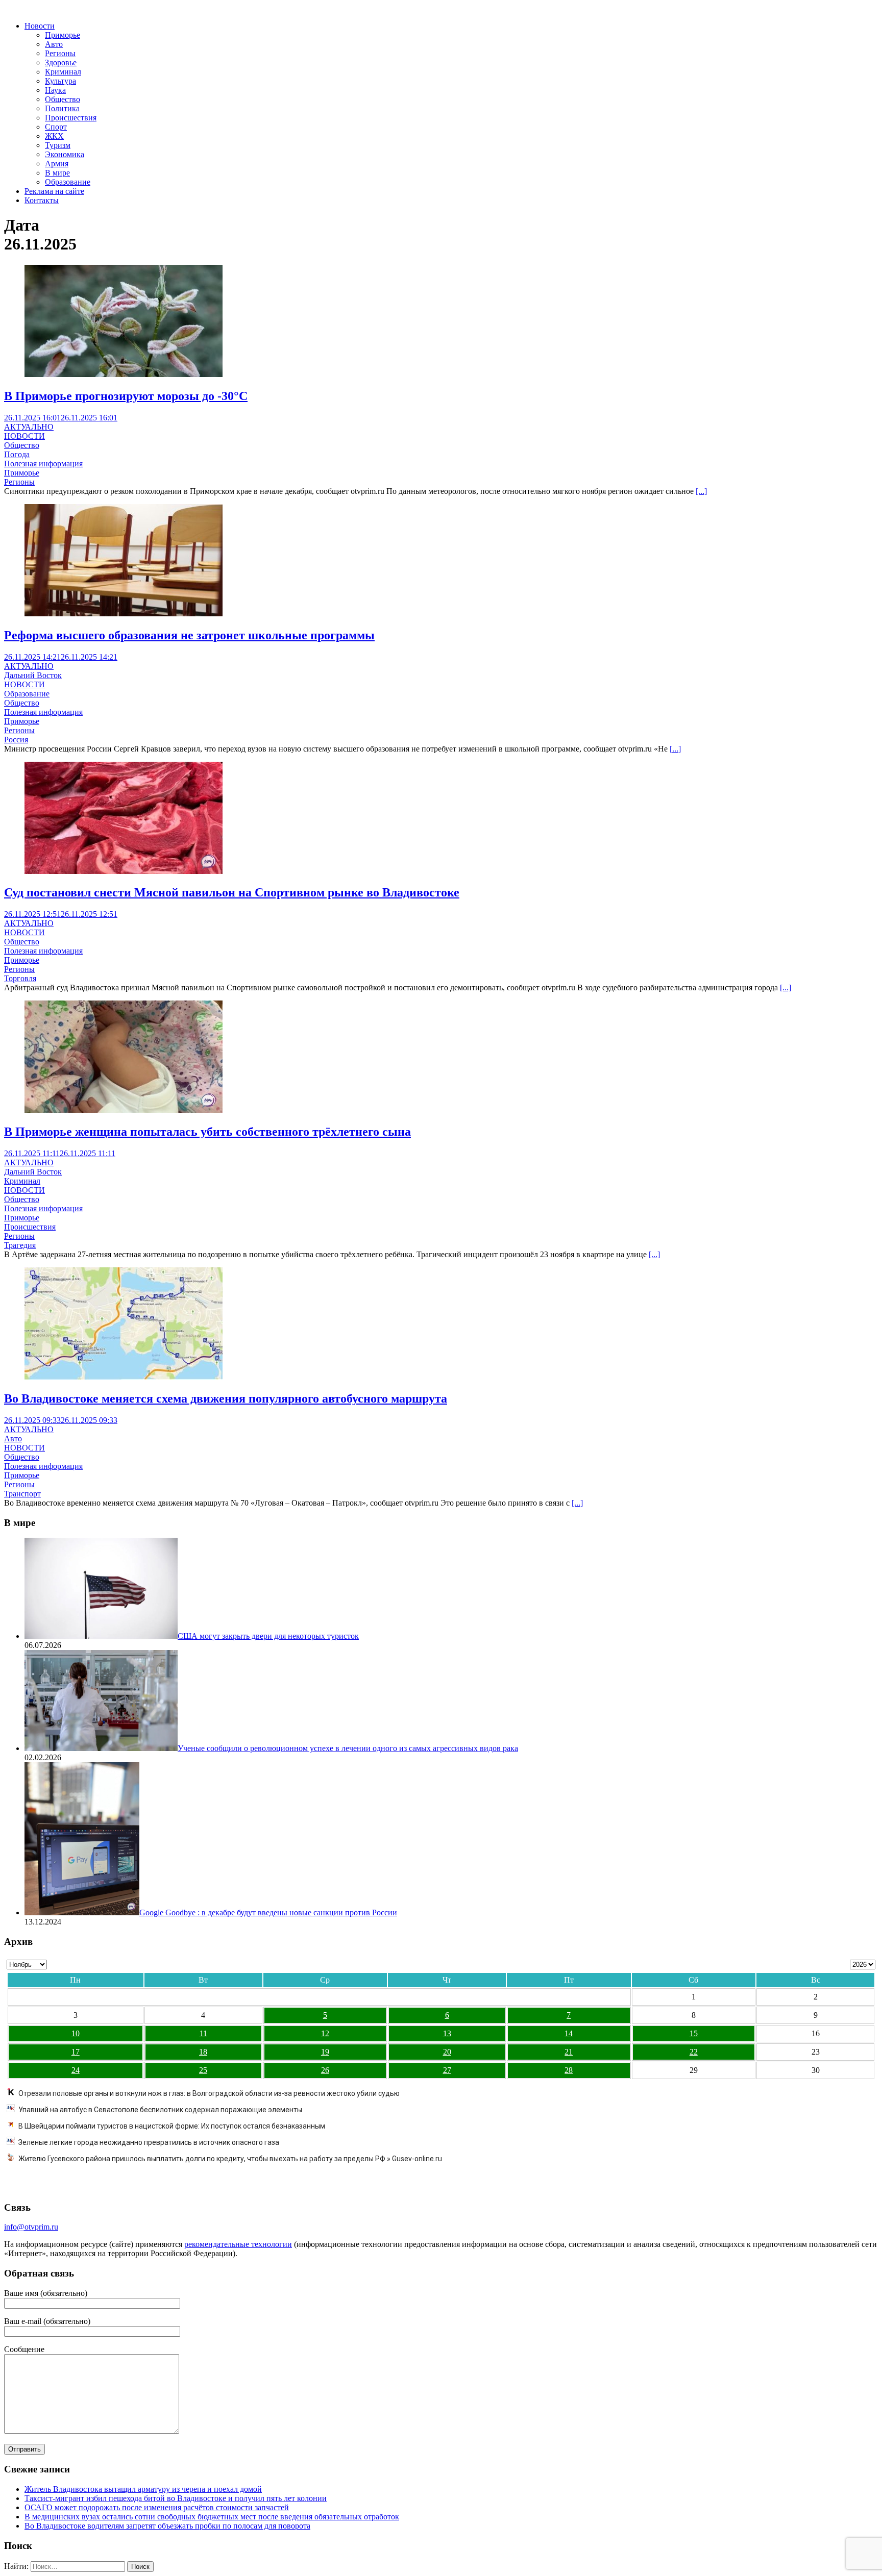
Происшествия (71, 118)
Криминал (63, 72)
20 (447, 2052)
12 (325, 2033)
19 (325, 2052)
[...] (701, 491)
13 (447, 2033)
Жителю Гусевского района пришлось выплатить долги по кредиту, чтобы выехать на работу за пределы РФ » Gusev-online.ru (230, 2159)
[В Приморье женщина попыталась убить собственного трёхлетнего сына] (124, 1110)
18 (203, 2052)
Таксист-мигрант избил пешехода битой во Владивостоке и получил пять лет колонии (176, 2498)
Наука (55, 90)
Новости (40, 26)
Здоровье (61, 62)
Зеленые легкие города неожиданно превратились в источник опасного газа (149, 2142)
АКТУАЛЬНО (29, 427)
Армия (57, 164)
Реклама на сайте (54, 191)
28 (569, 2070)
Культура (60, 81)
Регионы (60, 53)
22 (694, 2052)
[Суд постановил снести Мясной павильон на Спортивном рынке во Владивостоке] (124, 871)
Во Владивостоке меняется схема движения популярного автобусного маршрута (226, 1398)
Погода (17, 454)
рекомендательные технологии (238, 2244)
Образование (68, 182)
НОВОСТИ (24, 436)
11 (203, 2033)
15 (694, 2033)
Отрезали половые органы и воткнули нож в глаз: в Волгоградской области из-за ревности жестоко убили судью (209, 2093)
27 (447, 2070)
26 (325, 2070)
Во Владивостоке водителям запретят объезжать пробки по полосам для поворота (167, 2526)
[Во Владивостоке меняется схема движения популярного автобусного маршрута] (124, 1377)
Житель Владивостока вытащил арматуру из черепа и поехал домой (143, 2489)
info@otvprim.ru (31, 2227)
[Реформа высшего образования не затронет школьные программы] (124, 614)
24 (76, 2070)
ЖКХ (54, 136)
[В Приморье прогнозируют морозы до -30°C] (124, 374)
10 (76, 2033)
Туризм (58, 145)
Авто (54, 44)
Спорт (56, 127)
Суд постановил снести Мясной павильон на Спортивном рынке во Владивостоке (232, 892)
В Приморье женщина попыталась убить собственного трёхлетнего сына (207, 1132)
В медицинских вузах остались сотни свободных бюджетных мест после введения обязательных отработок (212, 2517)
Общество (63, 99)
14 (569, 2033)
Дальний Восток (33, 675)
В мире (57, 173)
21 (569, 2052)
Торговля (20, 978)
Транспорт (22, 1494)
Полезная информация (43, 464)
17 (76, 2052)
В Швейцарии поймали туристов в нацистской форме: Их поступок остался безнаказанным (172, 2126)
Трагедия (20, 1245)
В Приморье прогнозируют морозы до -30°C (126, 396)
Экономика (65, 154)
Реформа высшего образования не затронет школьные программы (189, 635)
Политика (62, 108)
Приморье (63, 35)
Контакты (42, 200)
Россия (16, 740)
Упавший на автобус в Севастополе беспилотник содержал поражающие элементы (160, 2110)
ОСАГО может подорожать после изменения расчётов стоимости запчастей (157, 2507)
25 (203, 2070)
